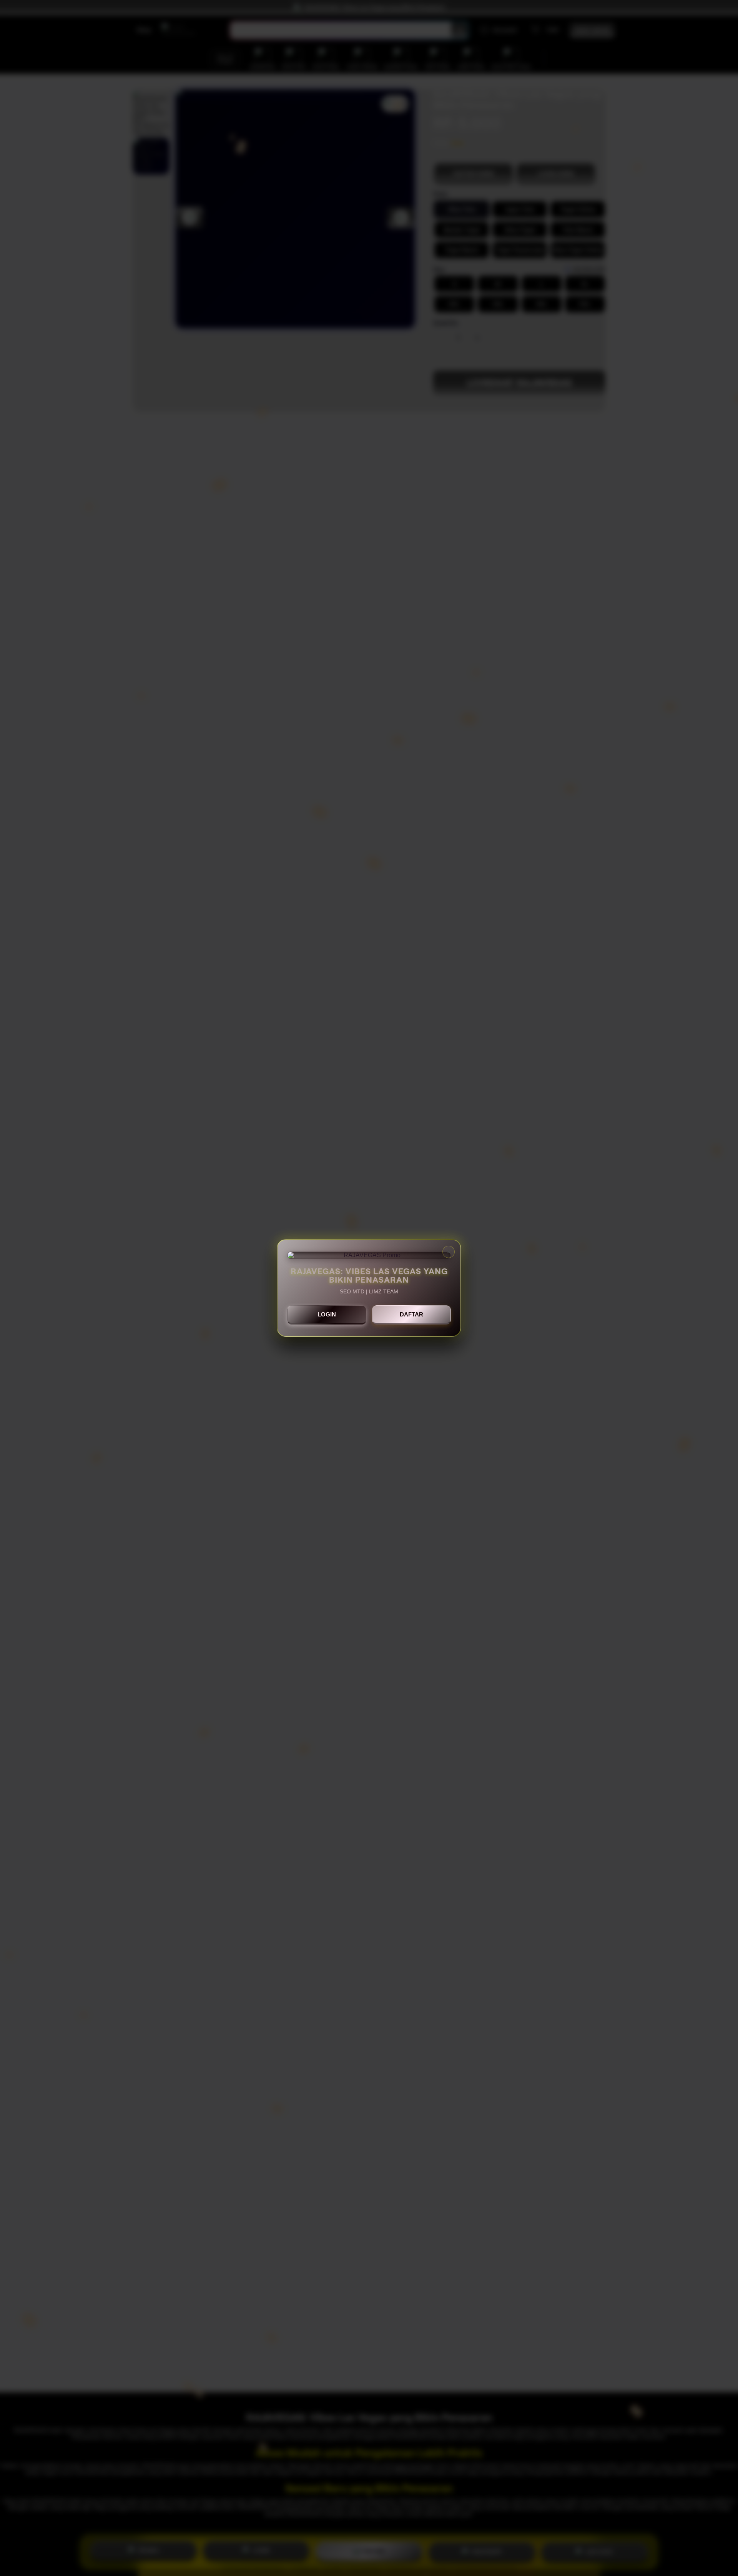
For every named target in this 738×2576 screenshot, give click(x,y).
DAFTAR (411, 1314)
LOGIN (327, 1314)
